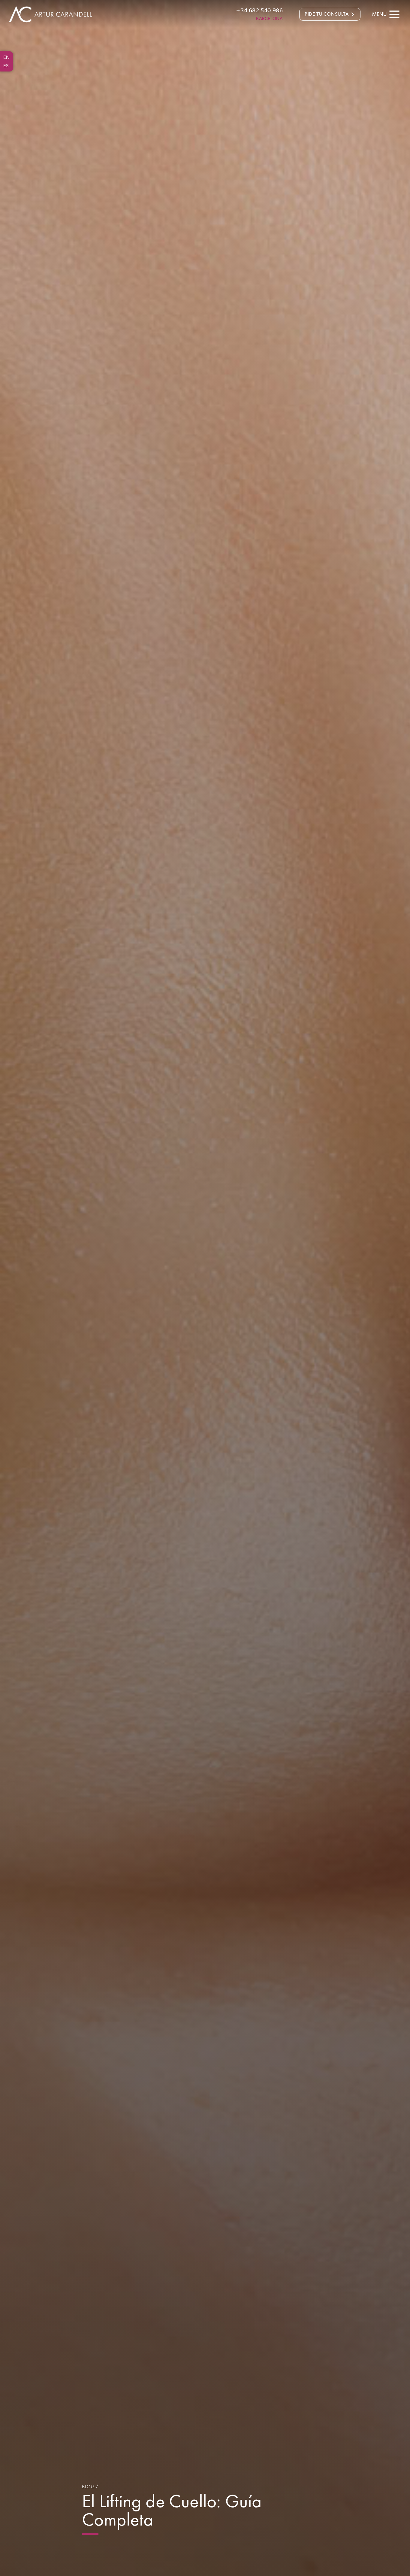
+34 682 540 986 (259, 11)
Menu (379, 14)
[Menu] (394, 14)
